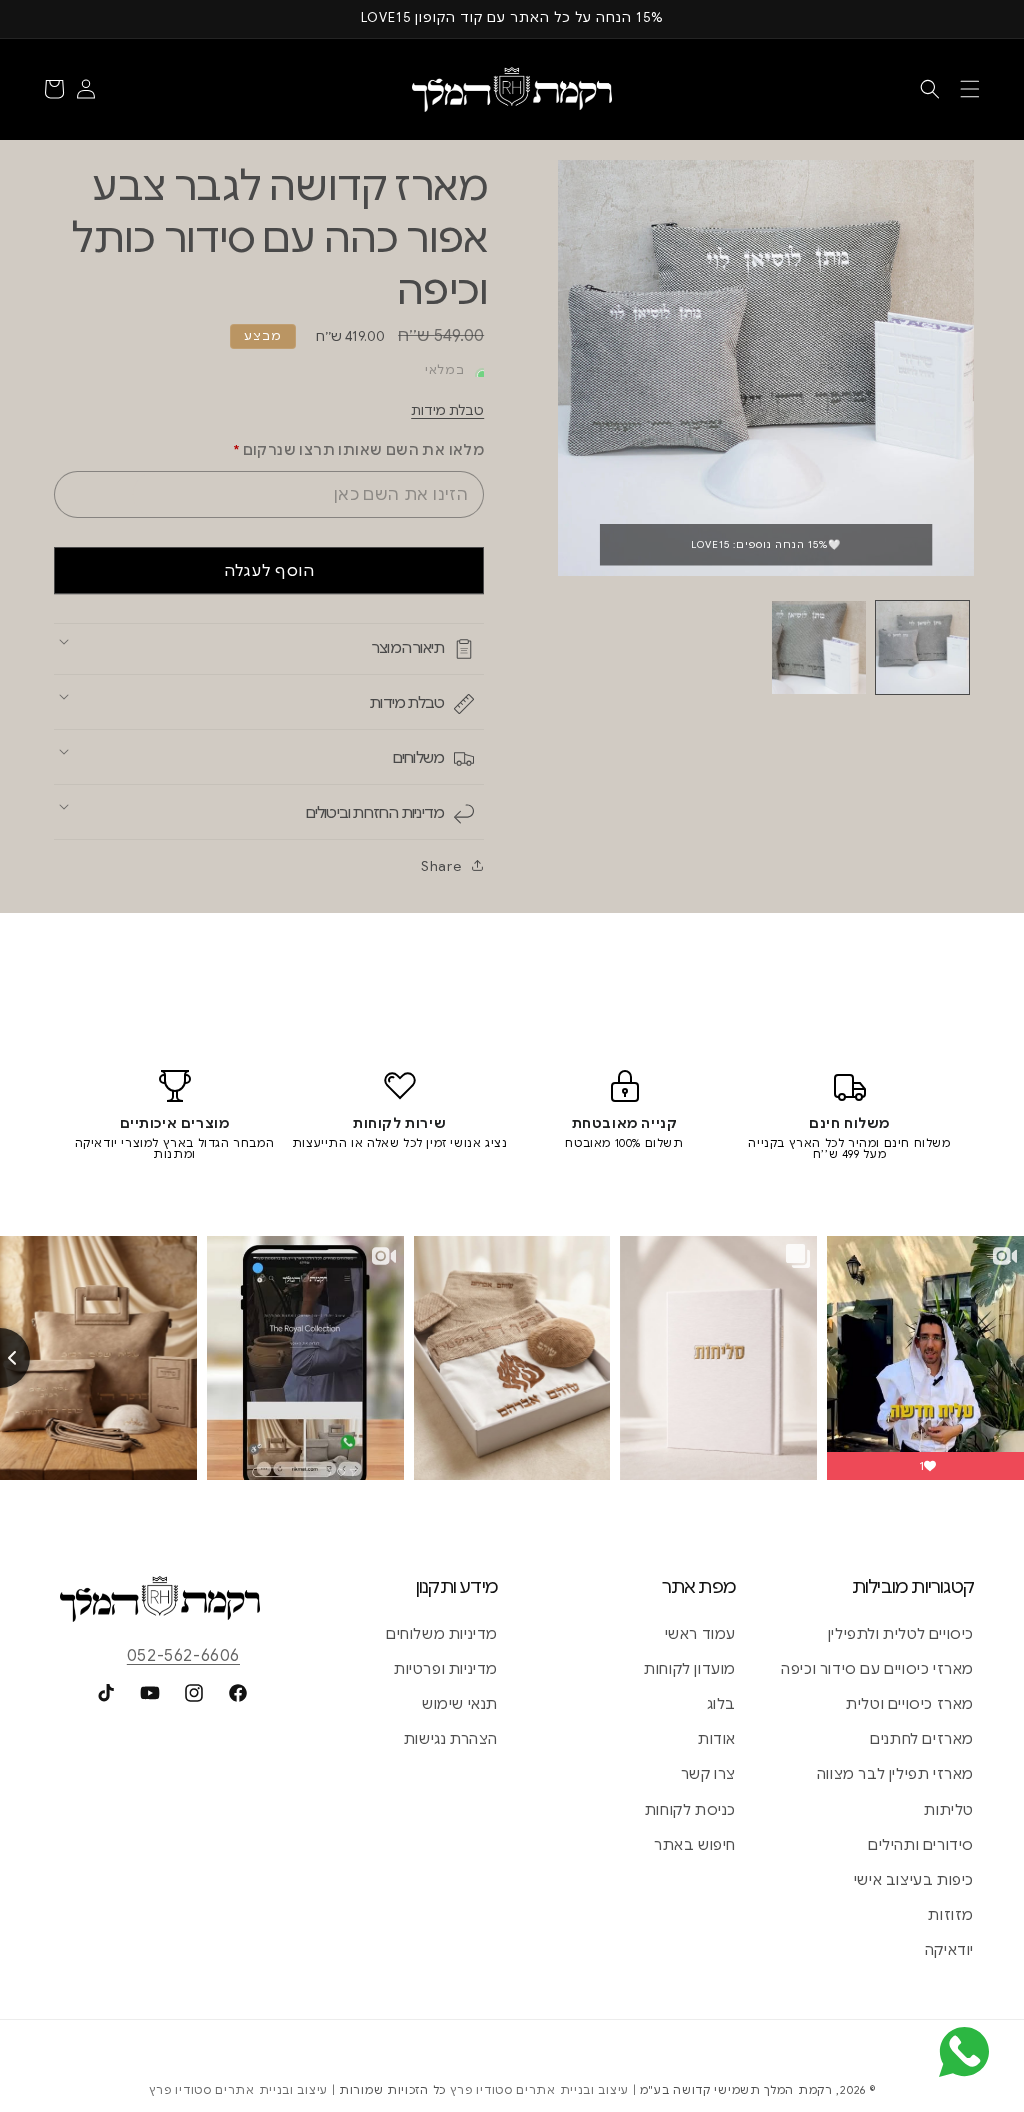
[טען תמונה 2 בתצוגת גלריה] (818, 647)
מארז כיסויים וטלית (910, 1704)
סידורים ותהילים (921, 1845)
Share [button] (441, 866)
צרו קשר (708, 1774)
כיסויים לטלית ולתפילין (901, 1634)
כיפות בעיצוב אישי (914, 1880)
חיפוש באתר (695, 1845)
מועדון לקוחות (690, 1669)
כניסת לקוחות (690, 1810)
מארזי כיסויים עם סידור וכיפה (877, 1669)
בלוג (721, 1704)
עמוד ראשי (700, 1634)
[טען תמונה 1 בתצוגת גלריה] (922, 647)
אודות (717, 1739)
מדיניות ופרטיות (446, 1669)
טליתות (949, 1810)
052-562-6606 (183, 1656)
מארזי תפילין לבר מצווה (895, 1774)
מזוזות (951, 1915)
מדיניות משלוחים (442, 1634)
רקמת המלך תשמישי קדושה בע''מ (736, 2090)
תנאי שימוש (460, 1704)
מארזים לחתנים (922, 1739)
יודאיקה (949, 1950)
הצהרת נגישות (451, 1739)
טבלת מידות (447, 410)
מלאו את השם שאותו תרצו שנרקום (358, 450)
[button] (970, 89)
